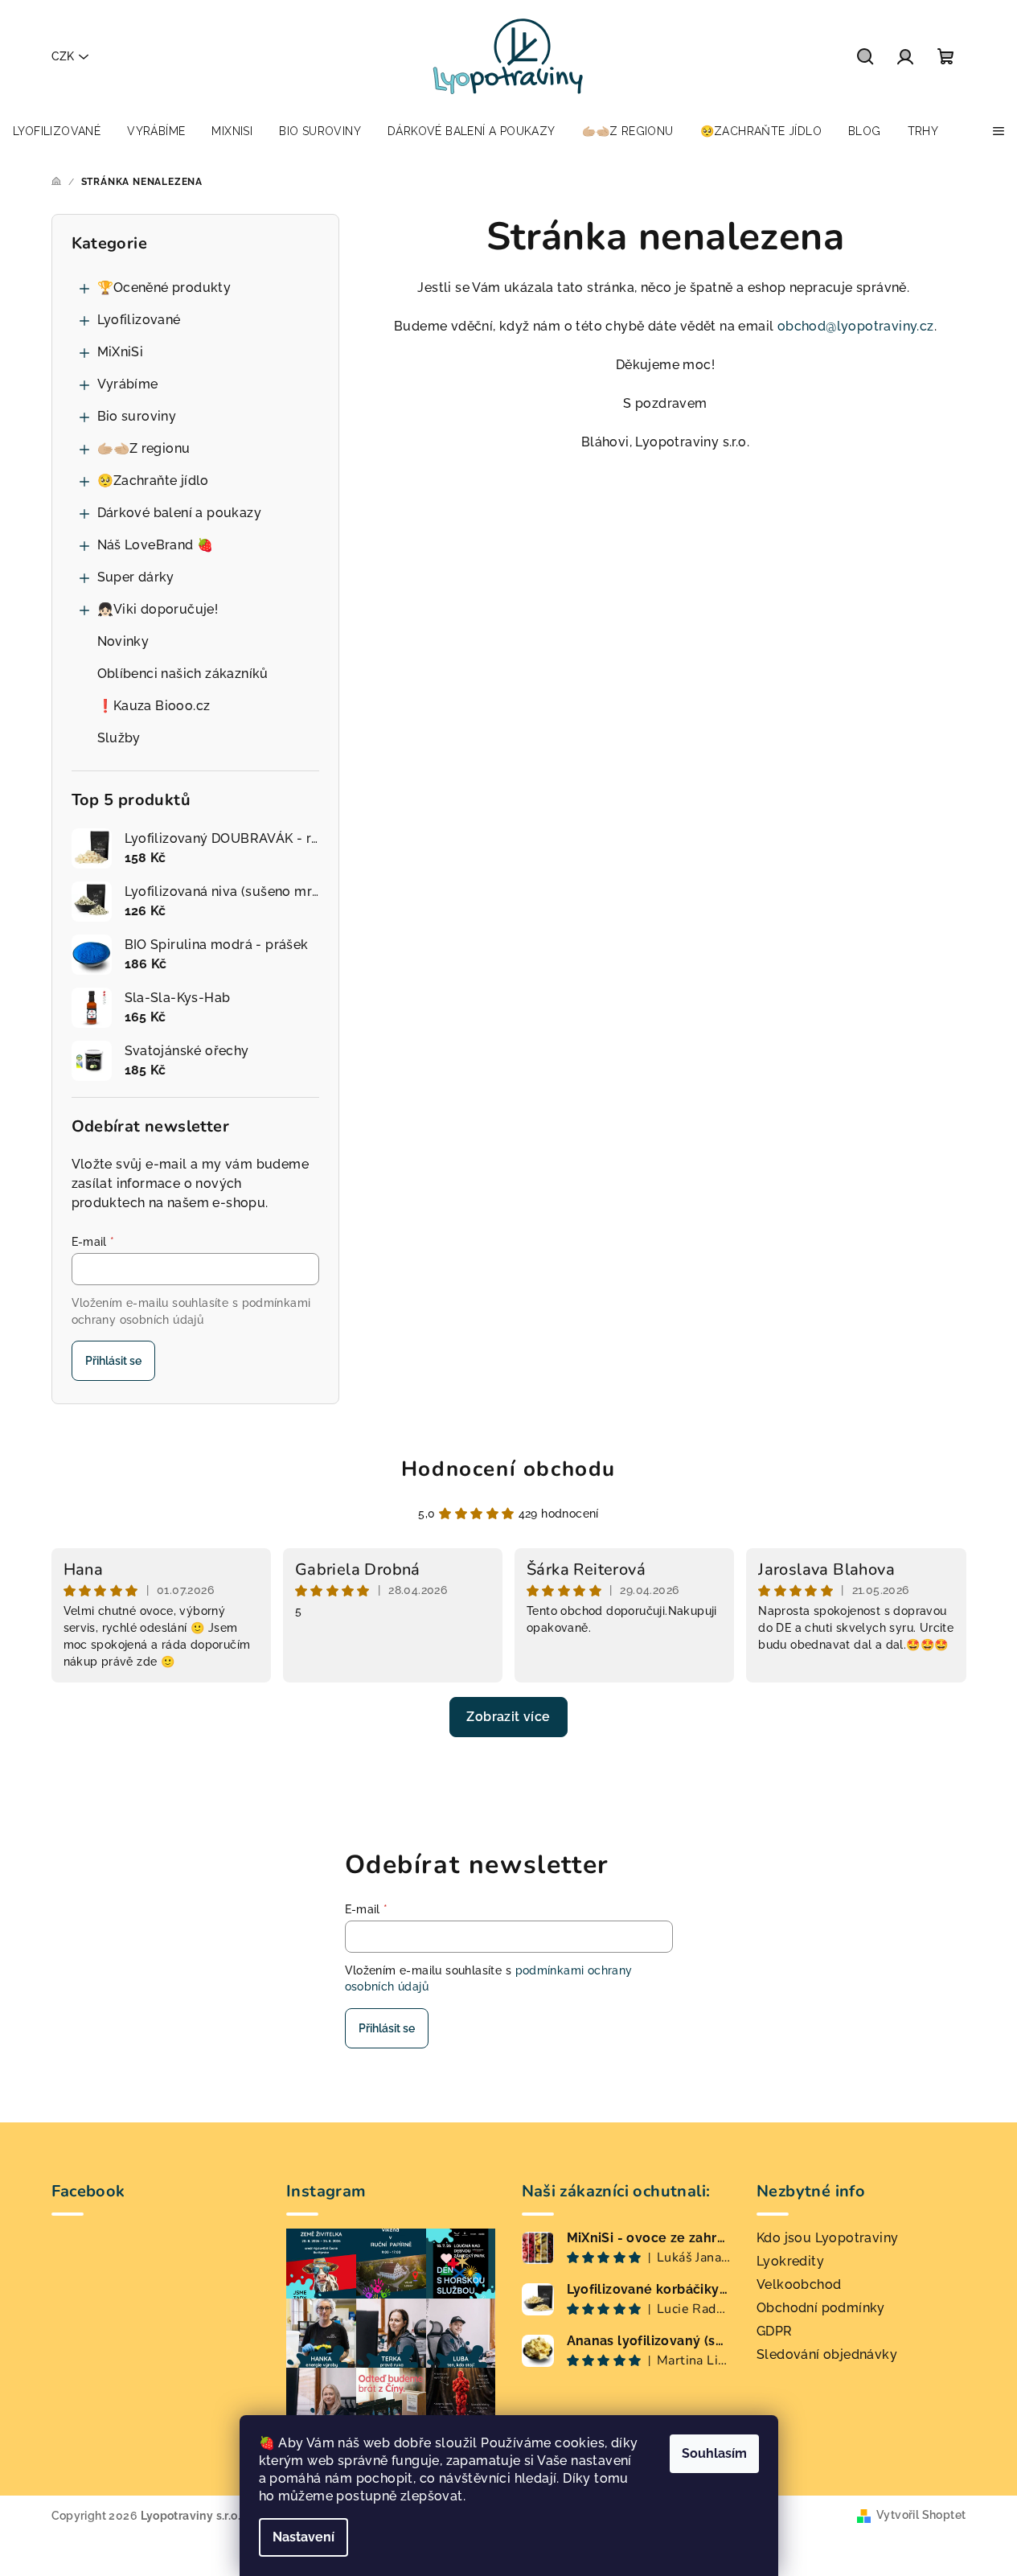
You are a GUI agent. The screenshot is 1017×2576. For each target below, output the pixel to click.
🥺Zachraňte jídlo (153, 481)
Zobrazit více (508, 1717)
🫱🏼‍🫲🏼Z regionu (144, 448)
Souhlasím (714, 2453)
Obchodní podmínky (821, 2308)
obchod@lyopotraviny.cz (856, 326)
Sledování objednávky (827, 2354)
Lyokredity (790, 2261)
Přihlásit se (113, 1361)
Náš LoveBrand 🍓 (156, 545)
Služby (119, 738)
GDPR (775, 2331)
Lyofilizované (139, 320)
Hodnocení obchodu (508, 1469)
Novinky (123, 641)
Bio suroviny (137, 416)
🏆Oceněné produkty (164, 288)
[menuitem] (57, 131)
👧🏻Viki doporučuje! (158, 609)
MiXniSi (121, 352)
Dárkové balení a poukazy (180, 513)
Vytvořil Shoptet (921, 2515)
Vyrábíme (128, 384)
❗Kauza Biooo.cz (154, 706)
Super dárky (136, 577)
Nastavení (303, 2537)
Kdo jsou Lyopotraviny (827, 2238)
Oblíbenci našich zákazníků (183, 674)
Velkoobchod (799, 2284)
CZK (63, 56)
